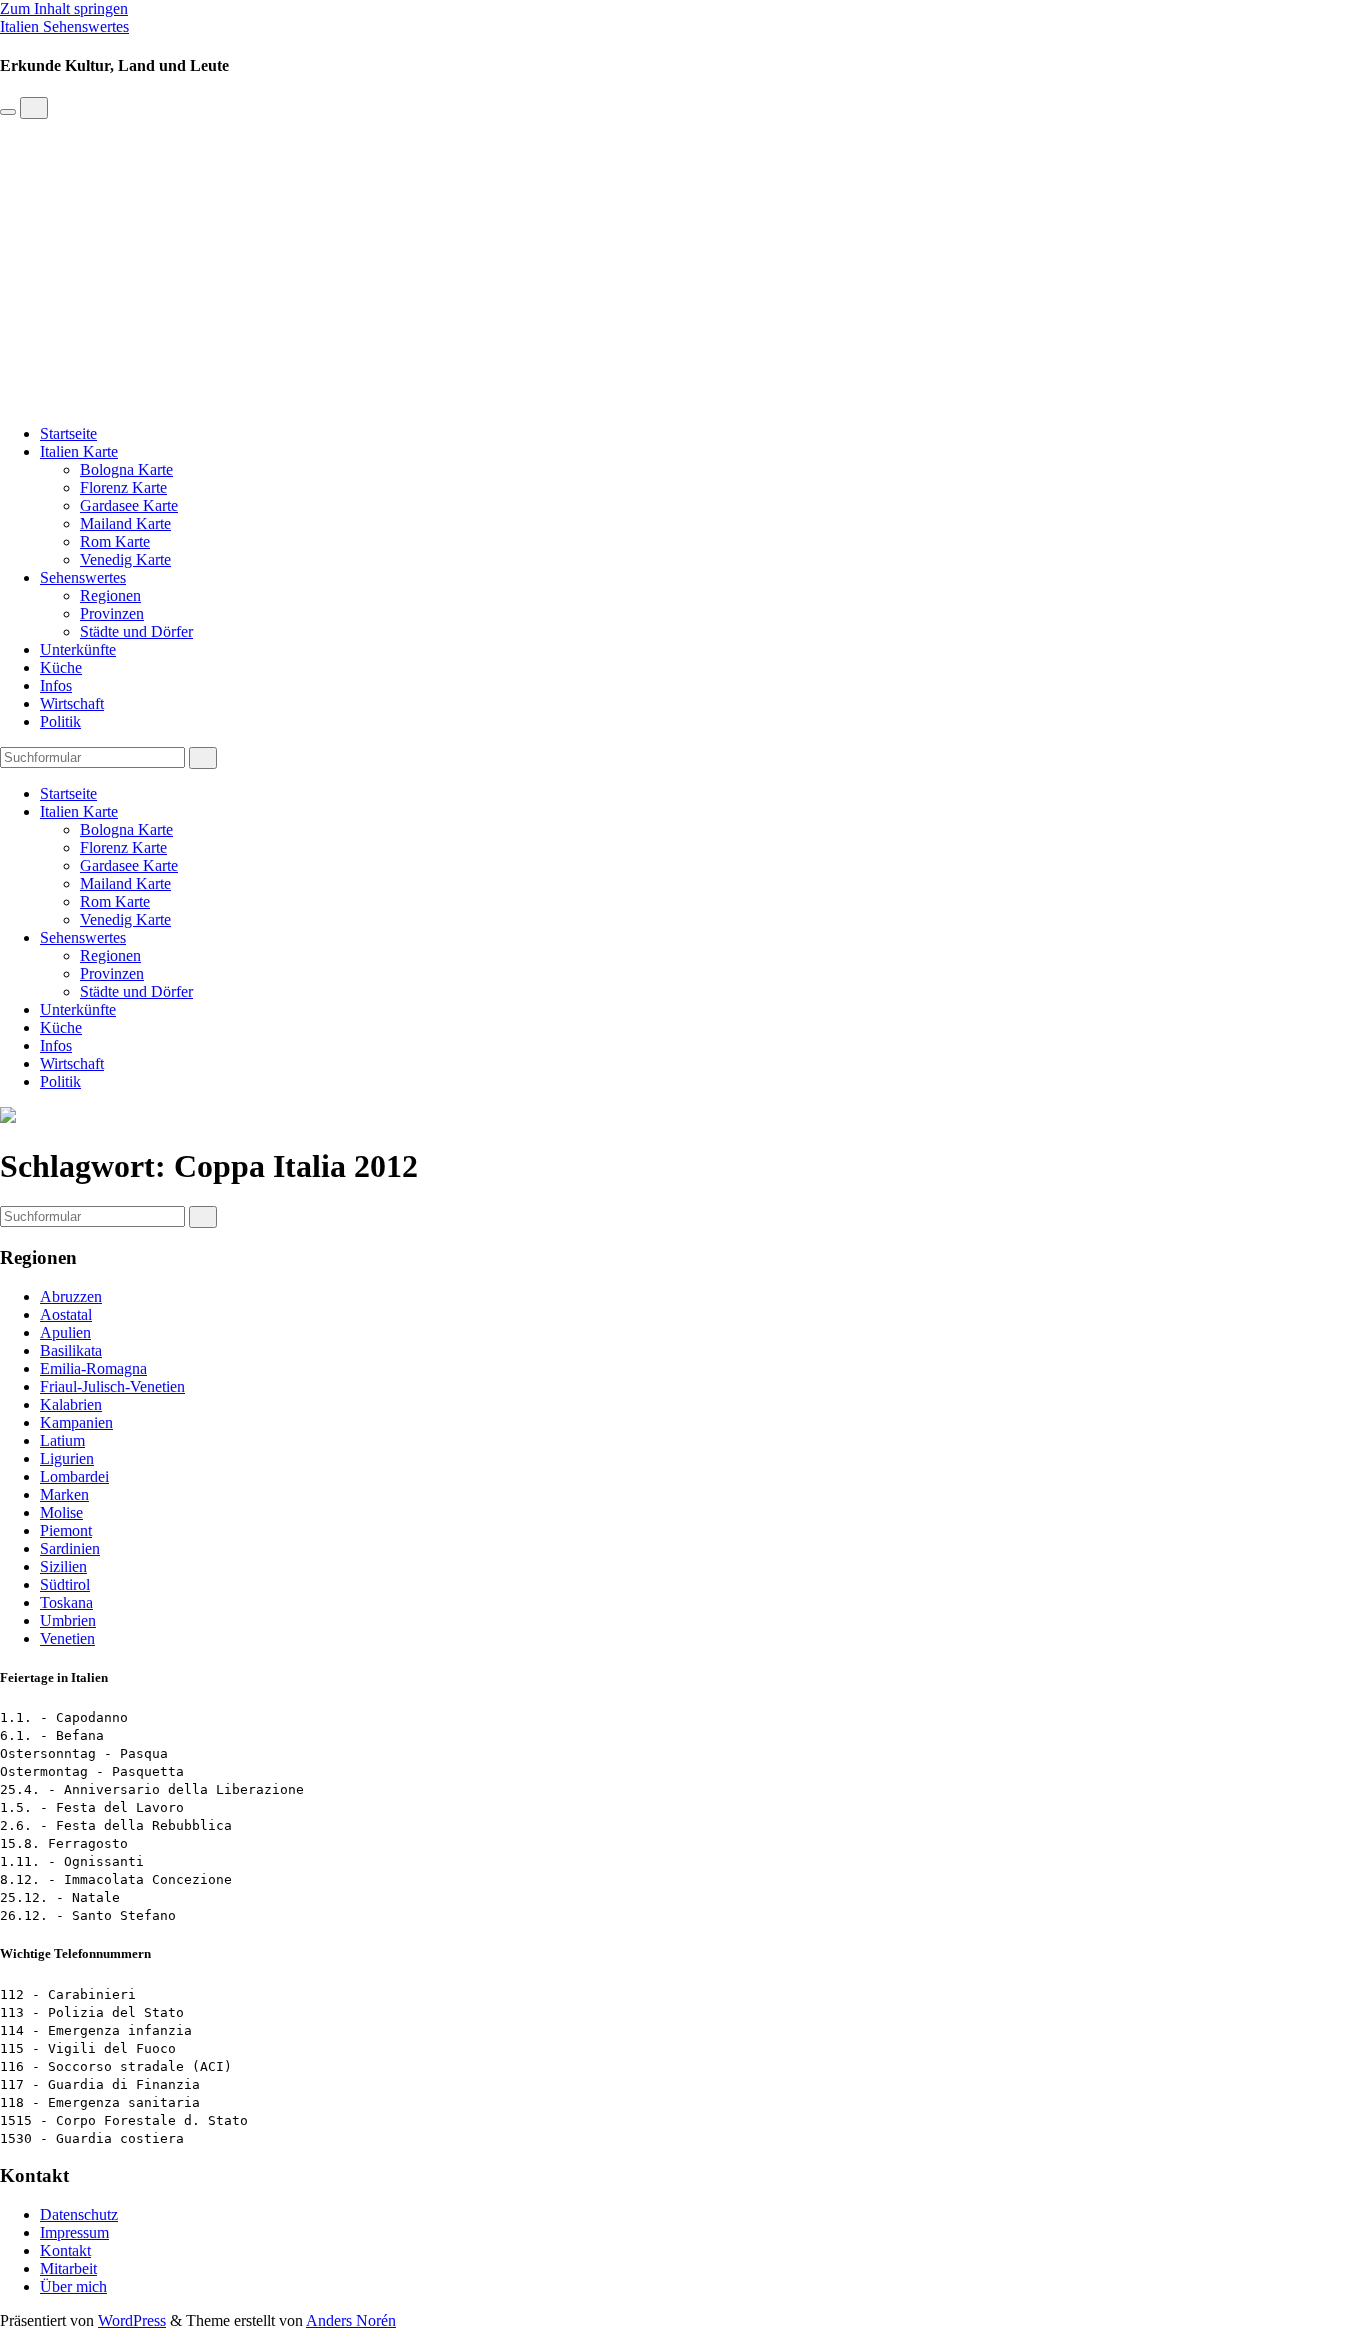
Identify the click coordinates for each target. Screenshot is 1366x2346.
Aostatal (66, 1314)
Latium (62, 1440)
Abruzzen (71, 1296)
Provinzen (112, 613)
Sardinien (70, 1548)
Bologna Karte (126, 469)
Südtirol (65, 1584)
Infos (56, 685)
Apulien (65, 1332)
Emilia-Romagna (93, 1368)
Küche (61, 667)
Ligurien (67, 1458)
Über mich (73, 2286)
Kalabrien (71, 1404)
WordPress (132, 2320)
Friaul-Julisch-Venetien (112, 1386)
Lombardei (74, 1476)
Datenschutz (79, 2214)
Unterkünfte (78, 649)
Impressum (74, 2232)
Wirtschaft (72, 703)
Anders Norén (351, 2320)
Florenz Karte (123, 487)
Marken (64, 1494)
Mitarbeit (68, 2268)
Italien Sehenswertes (64, 26)
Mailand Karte (125, 523)
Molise (61, 1512)
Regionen (110, 595)
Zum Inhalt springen (64, 8)
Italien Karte (79, 451)
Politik (60, 721)
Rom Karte (115, 541)
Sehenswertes (83, 577)
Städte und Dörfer (136, 631)
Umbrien (68, 1620)
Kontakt (65, 2250)
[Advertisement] (683, 269)
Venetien (67, 1638)
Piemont (66, 1530)
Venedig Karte (125, 559)
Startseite (68, 433)
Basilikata (71, 1350)
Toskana (66, 1602)
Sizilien (63, 1566)
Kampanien (76, 1422)
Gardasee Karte (129, 505)
